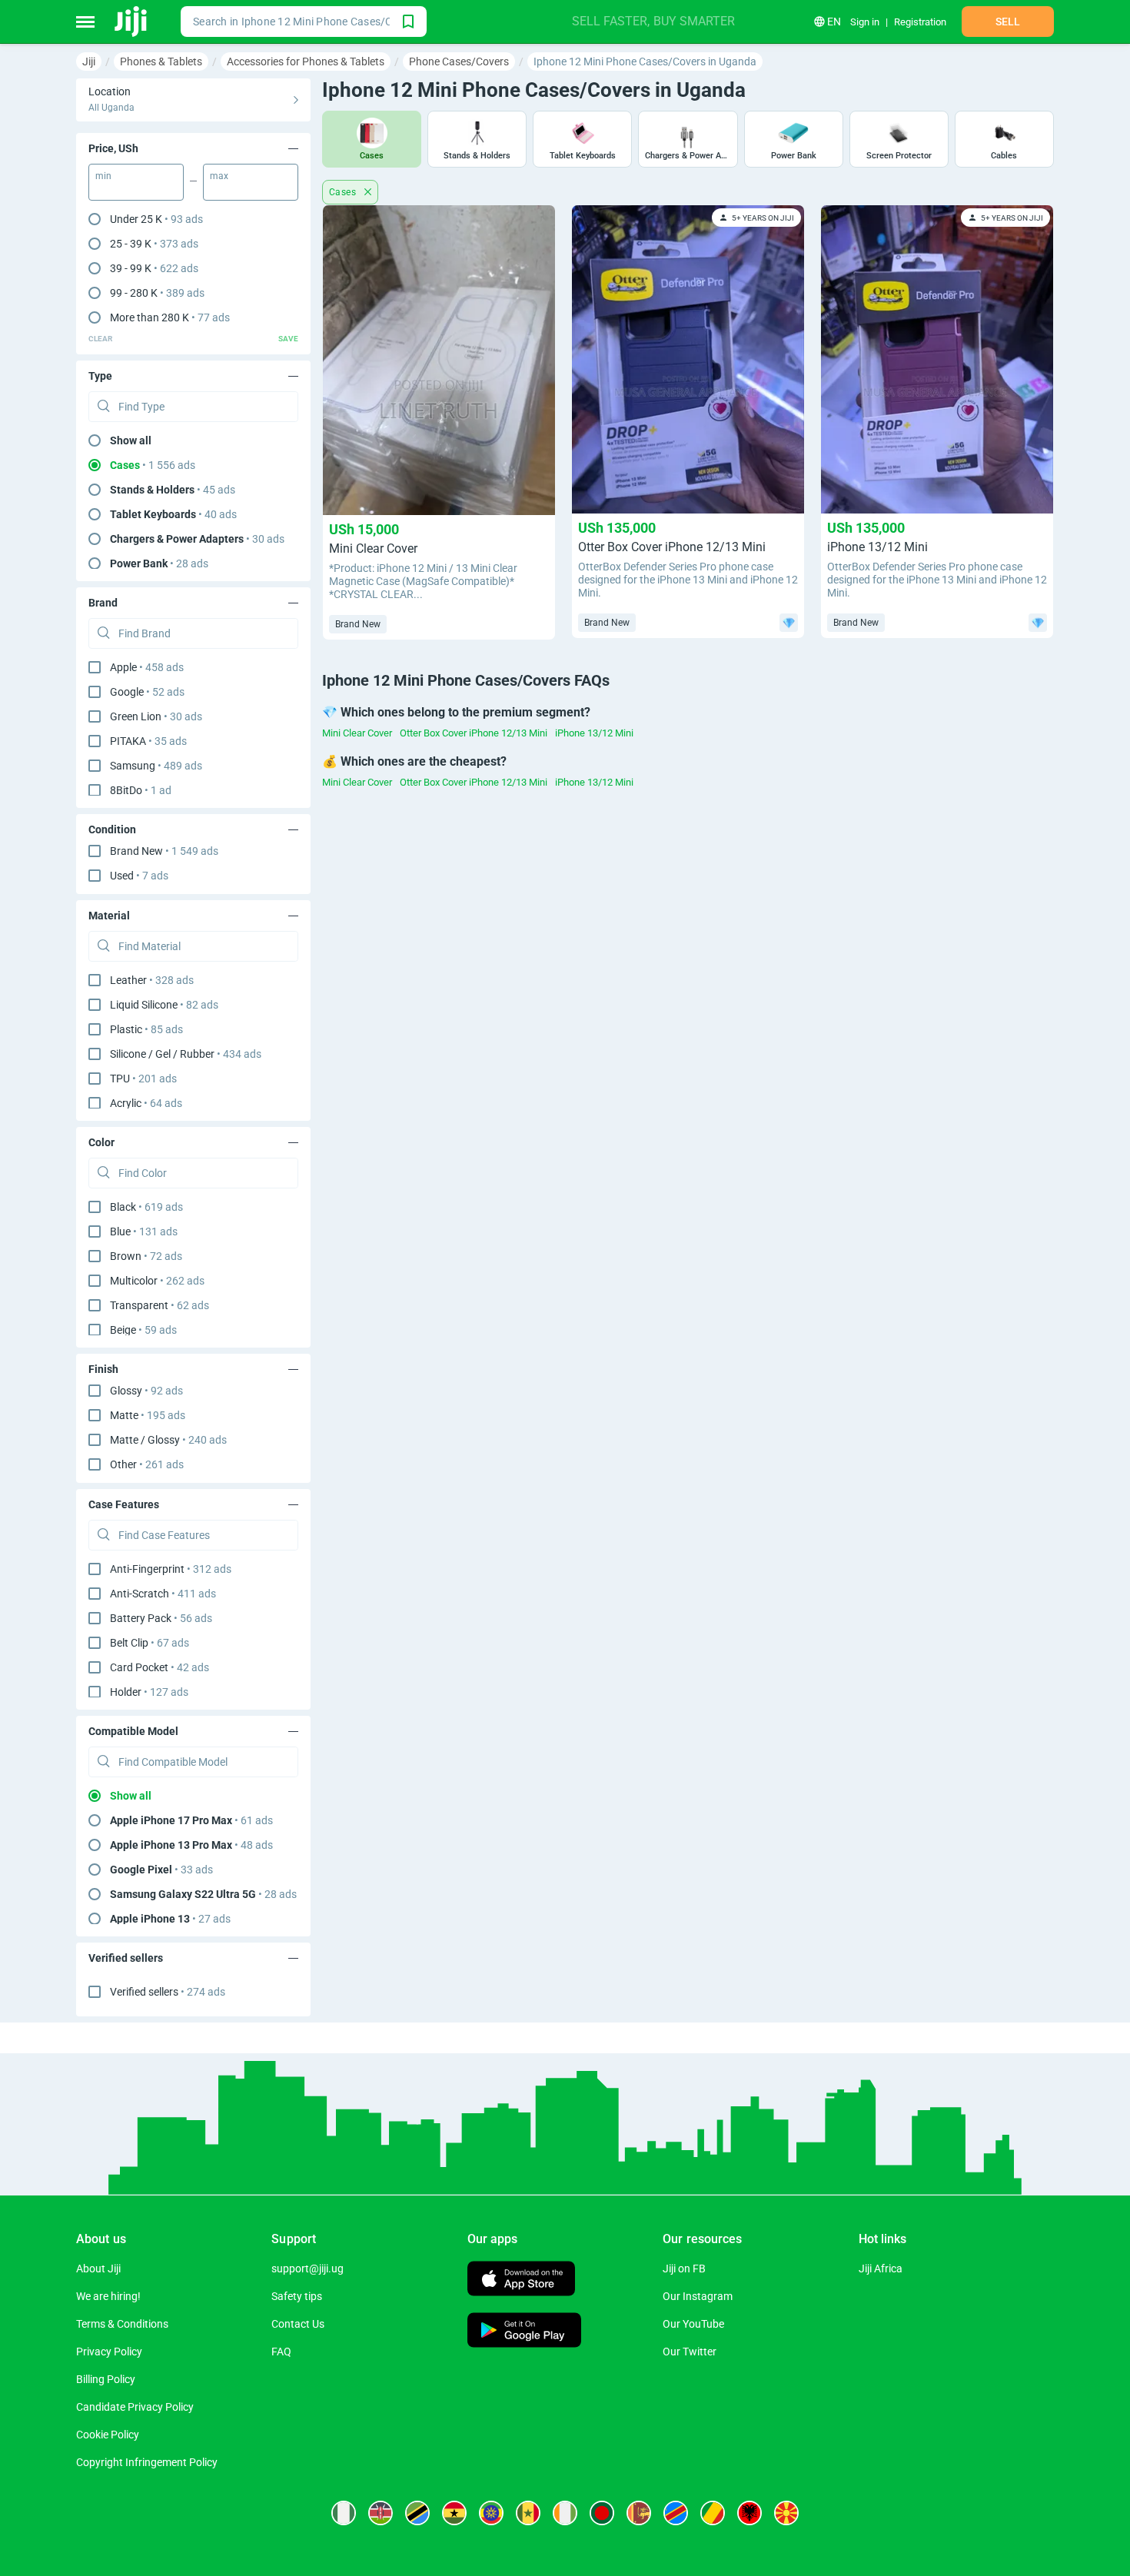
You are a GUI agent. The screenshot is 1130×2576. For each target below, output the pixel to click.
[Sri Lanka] (639, 2513)
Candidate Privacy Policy (135, 2407)
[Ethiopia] (491, 2513)
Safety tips (297, 2296)
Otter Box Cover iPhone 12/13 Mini (474, 733)
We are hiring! (108, 2296)
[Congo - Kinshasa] (676, 2513)
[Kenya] (381, 2513)
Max (219, 176)
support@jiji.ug (307, 2269)
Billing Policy (106, 2379)
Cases (344, 192)
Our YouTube (693, 2324)
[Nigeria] (344, 2513)
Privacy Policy (109, 2352)
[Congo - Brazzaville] (713, 2513)
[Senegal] (528, 2513)
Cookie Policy (108, 2435)
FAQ (281, 2352)
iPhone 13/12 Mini (594, 733)
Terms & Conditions (122, 2324)
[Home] (132, 22)
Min (103, 176)
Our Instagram (698, 2296)
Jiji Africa (881, 2269)
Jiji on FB (684, 2269)
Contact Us (298, 2324)
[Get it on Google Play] (524, 2332)
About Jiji (98, 2269)
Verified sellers (168, 1992)
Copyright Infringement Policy (147, 2462)
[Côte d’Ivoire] (565, 2513)
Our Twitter (690, 2352)
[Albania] (749, 2513)
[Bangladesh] (602, 2513)
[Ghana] (454, 2513)
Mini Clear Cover (357, 733)
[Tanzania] (417, 2513)
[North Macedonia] (786, 2513)
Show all (131, 440)
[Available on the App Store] (521, 2280)
